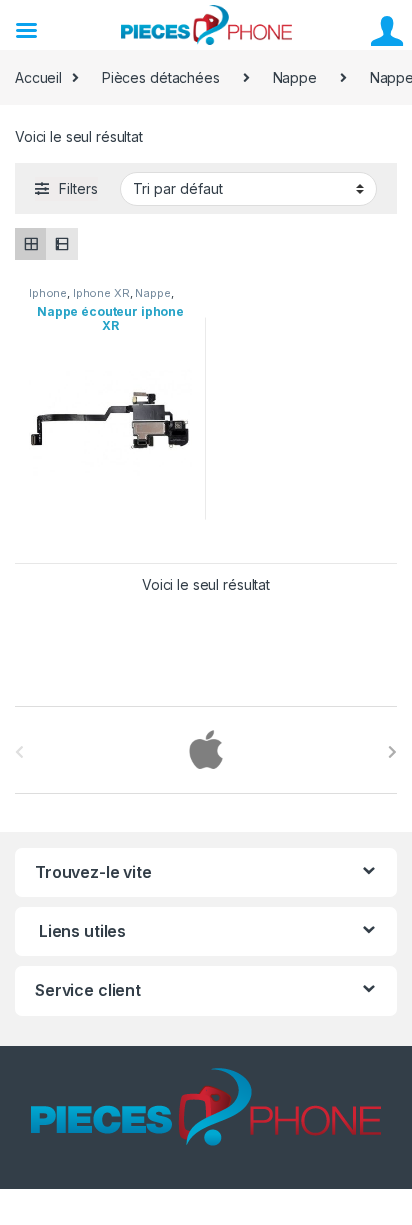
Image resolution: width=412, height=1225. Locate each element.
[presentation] (392, 752)
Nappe (295, 77)
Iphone (48, 293)
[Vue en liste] (61, 243)
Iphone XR (101, 293)
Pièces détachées (161, 77)
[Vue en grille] (30, 243)
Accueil (38, 77)
